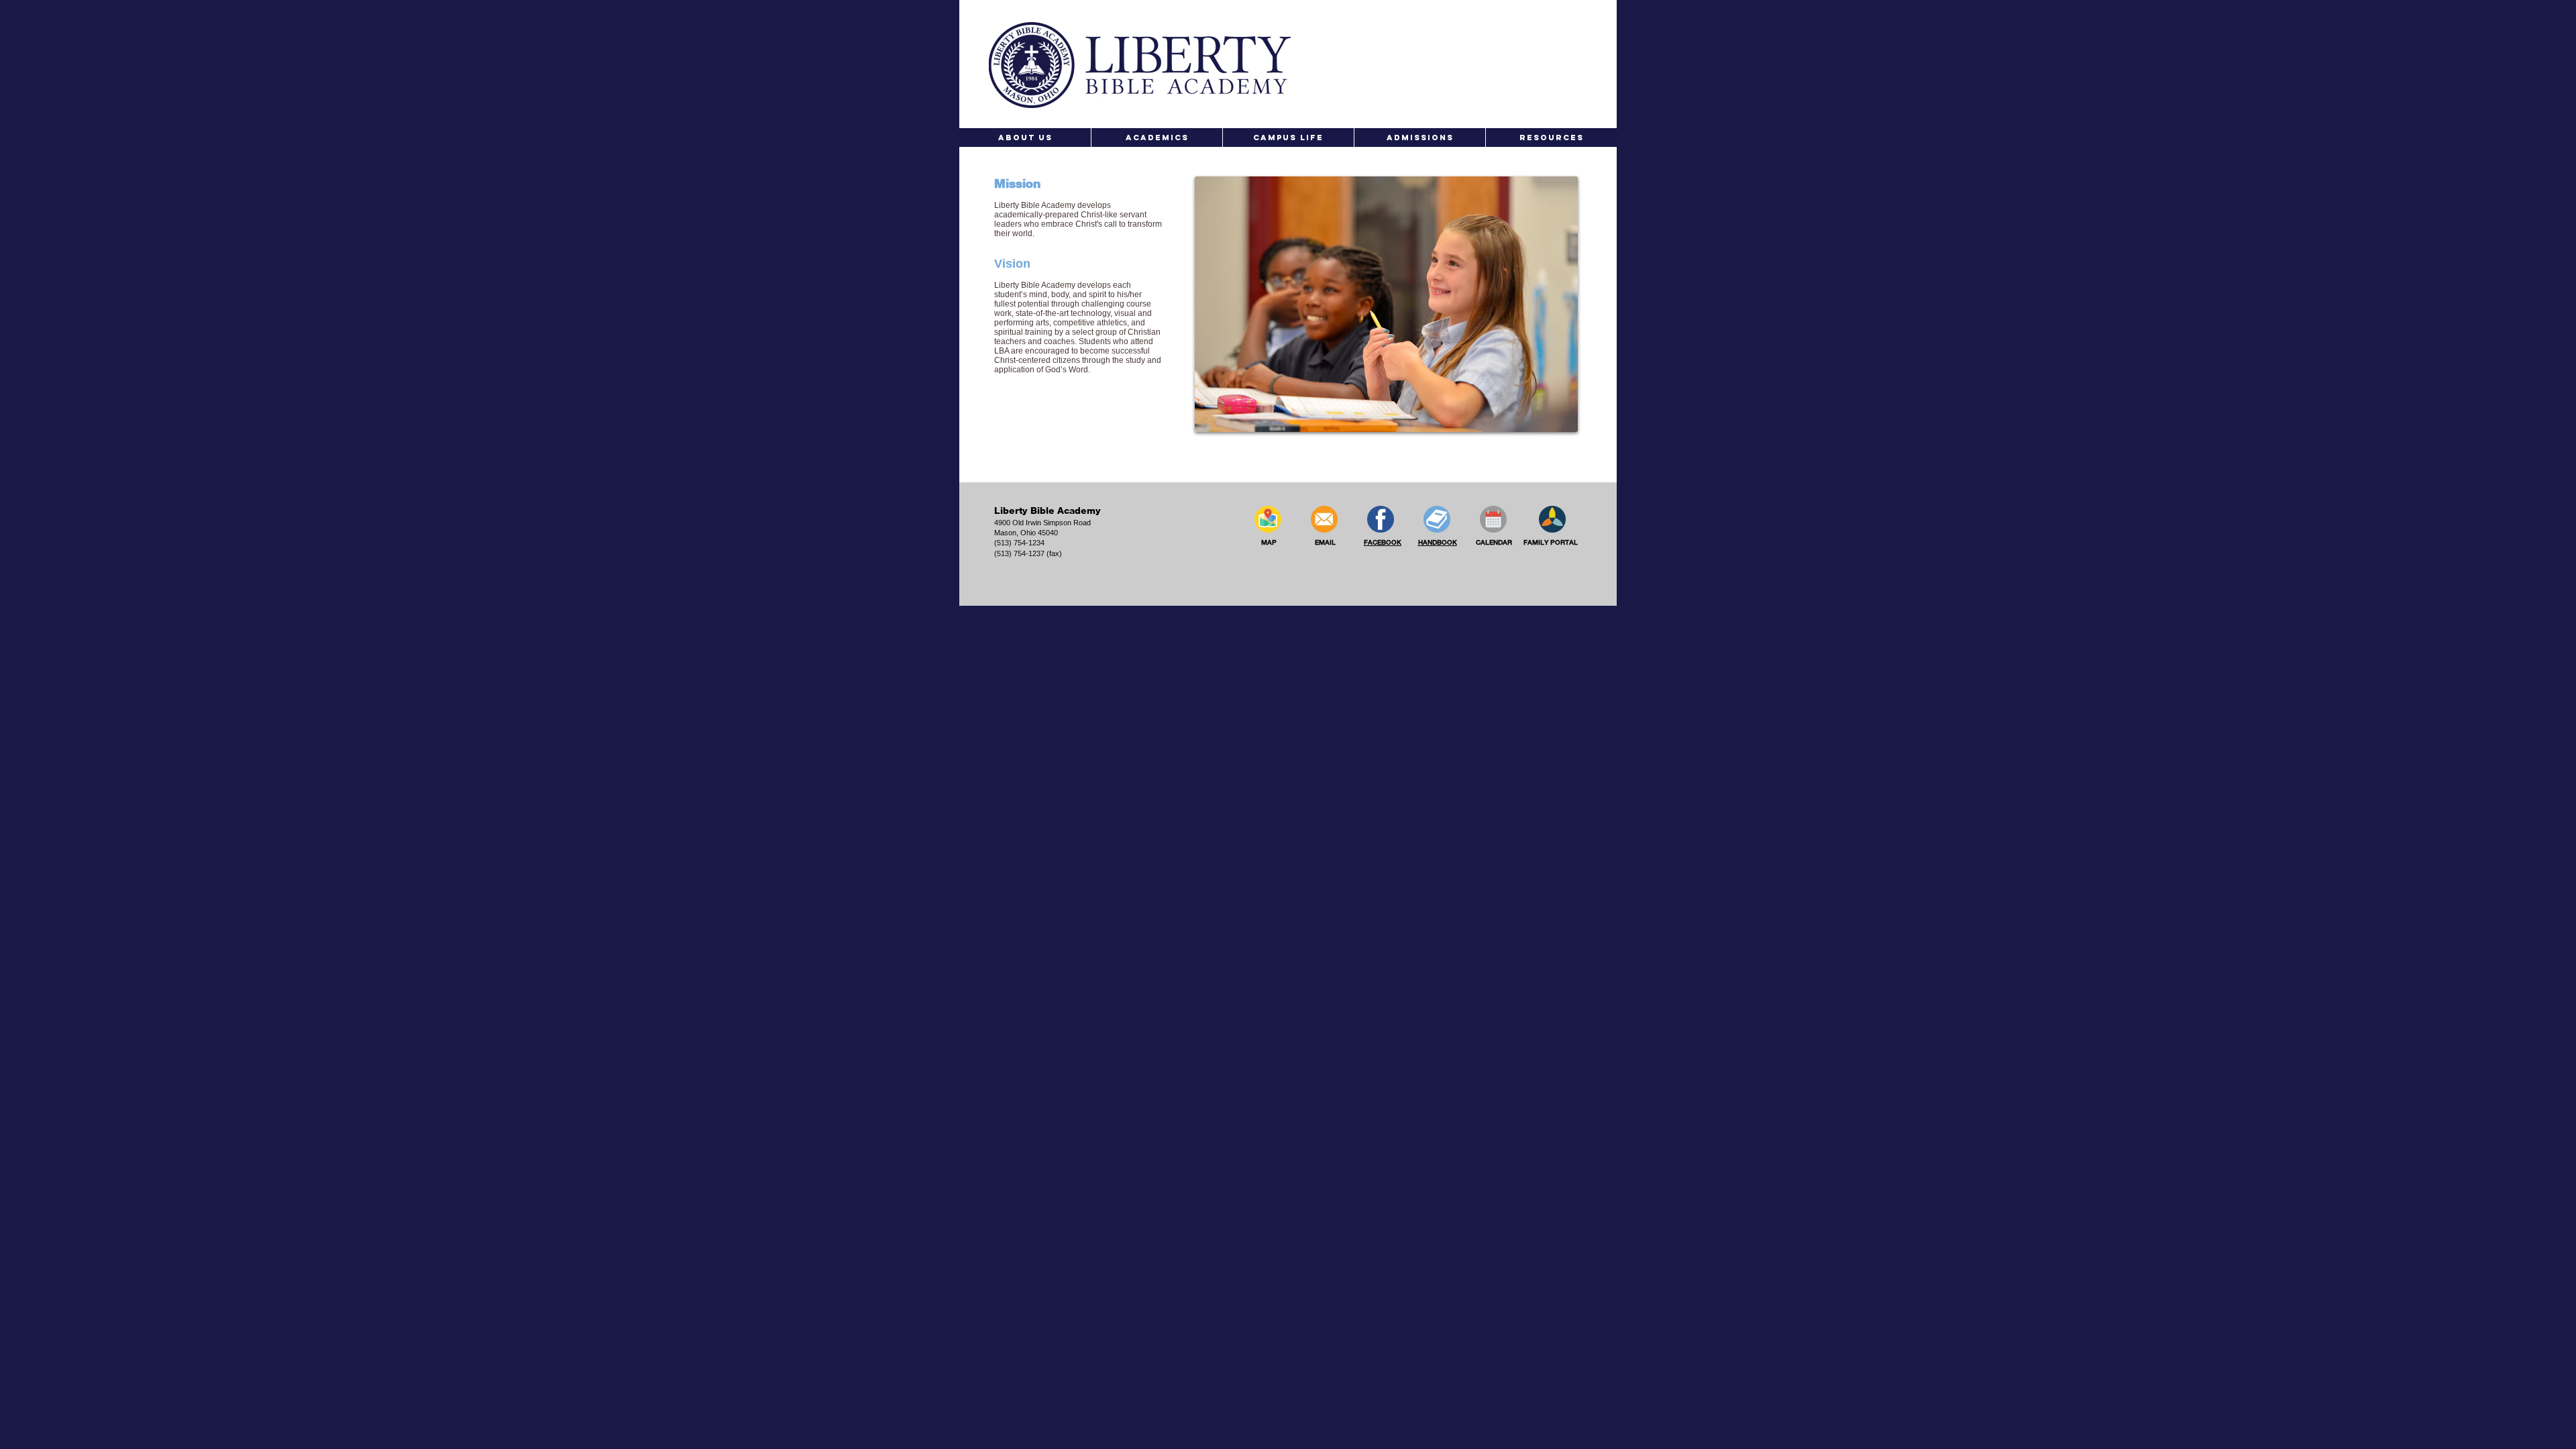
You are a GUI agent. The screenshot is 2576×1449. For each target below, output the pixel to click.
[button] (1025, 138)
